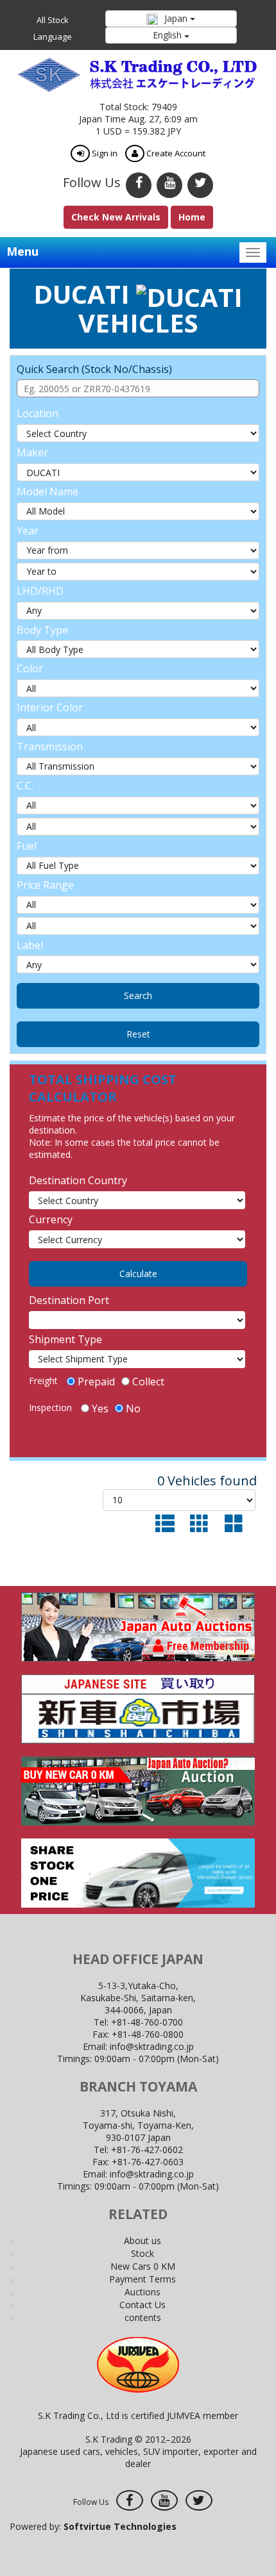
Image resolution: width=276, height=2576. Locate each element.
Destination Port (69, 1300)
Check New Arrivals (116, 217)
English (168, 35)
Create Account (175, 153)
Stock (142, 2253)
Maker (32, 452)
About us (142, 2241)
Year (28, 531)
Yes (100, 1408)
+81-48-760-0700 (147, 2022)
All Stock (53, 20)
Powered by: (93, 2526)
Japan (176, 18)
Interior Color (50, 707)
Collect (148, 1382)
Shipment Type (65, 1339)
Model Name (47, 491)
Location (38, 413)
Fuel (27, 846)
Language (53, 37)
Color (30, 668)
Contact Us (142, 2305)
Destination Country (78, 1180)
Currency (51, 1219)
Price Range (45, 885)
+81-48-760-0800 (148, 2034)
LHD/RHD (40, 591)
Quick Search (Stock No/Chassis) (94, 369)
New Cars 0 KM (143, 2266)
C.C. (25, 786)
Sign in (104, 153)
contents (143, 2317)
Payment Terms (142, 2279)
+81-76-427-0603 (148, 2162)
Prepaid (96, 1382)
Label (30, 945)
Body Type (42, 630)
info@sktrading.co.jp (152, 2046)
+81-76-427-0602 (147, 2150)
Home (192, 217)
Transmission (50, 747)
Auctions (142, 2292)
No (133, 1408)
